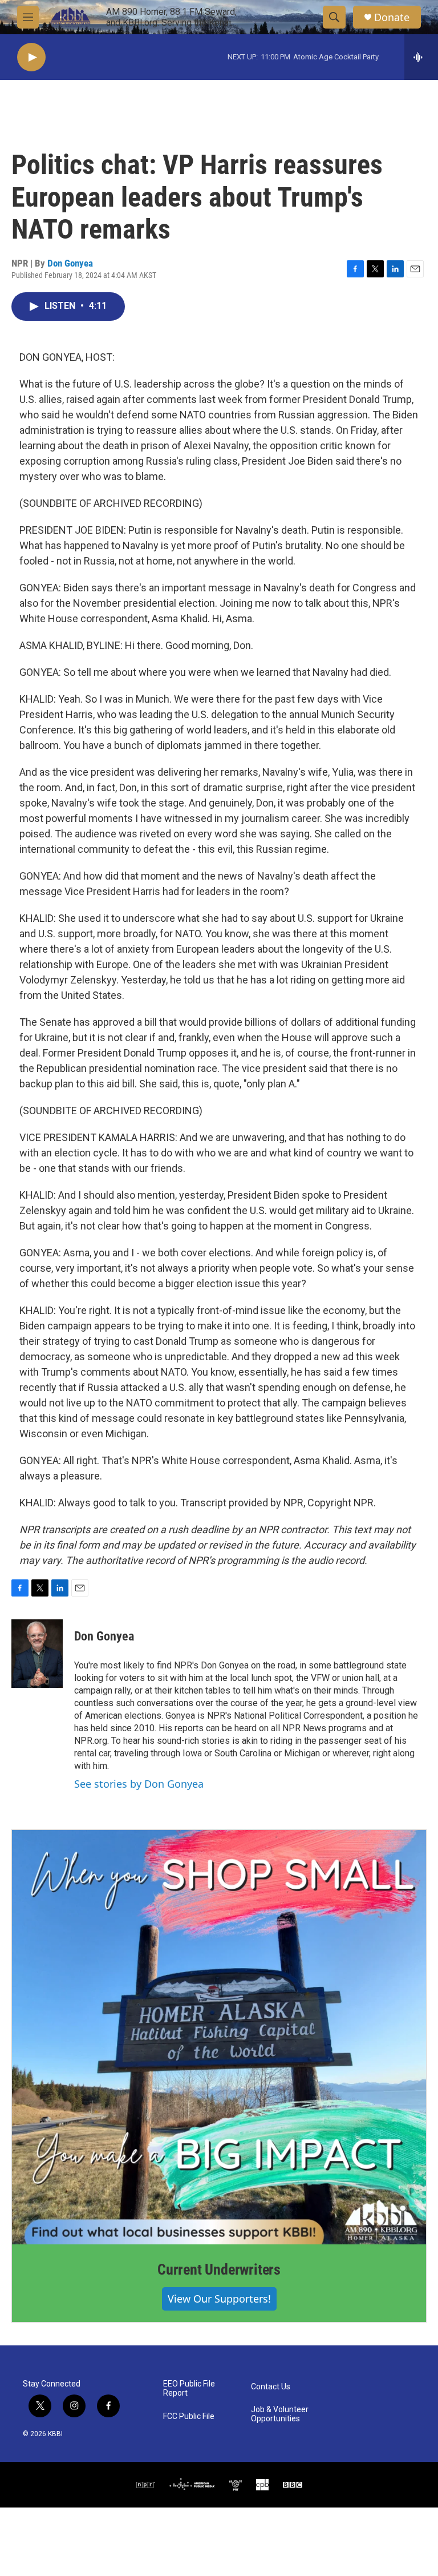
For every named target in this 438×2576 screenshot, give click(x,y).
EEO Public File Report (189, 2388)
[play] (31, 57)
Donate (392, 17)
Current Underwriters (219, 2269)
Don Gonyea (70, 263)
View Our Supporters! (219, 2299)
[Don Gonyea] (37, 1654)
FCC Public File (189, 2416)
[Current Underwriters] (219, 2037)
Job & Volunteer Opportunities (280, 2414)
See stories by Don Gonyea (139, 1784)
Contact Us (271, 2387)
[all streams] (421, 57)
